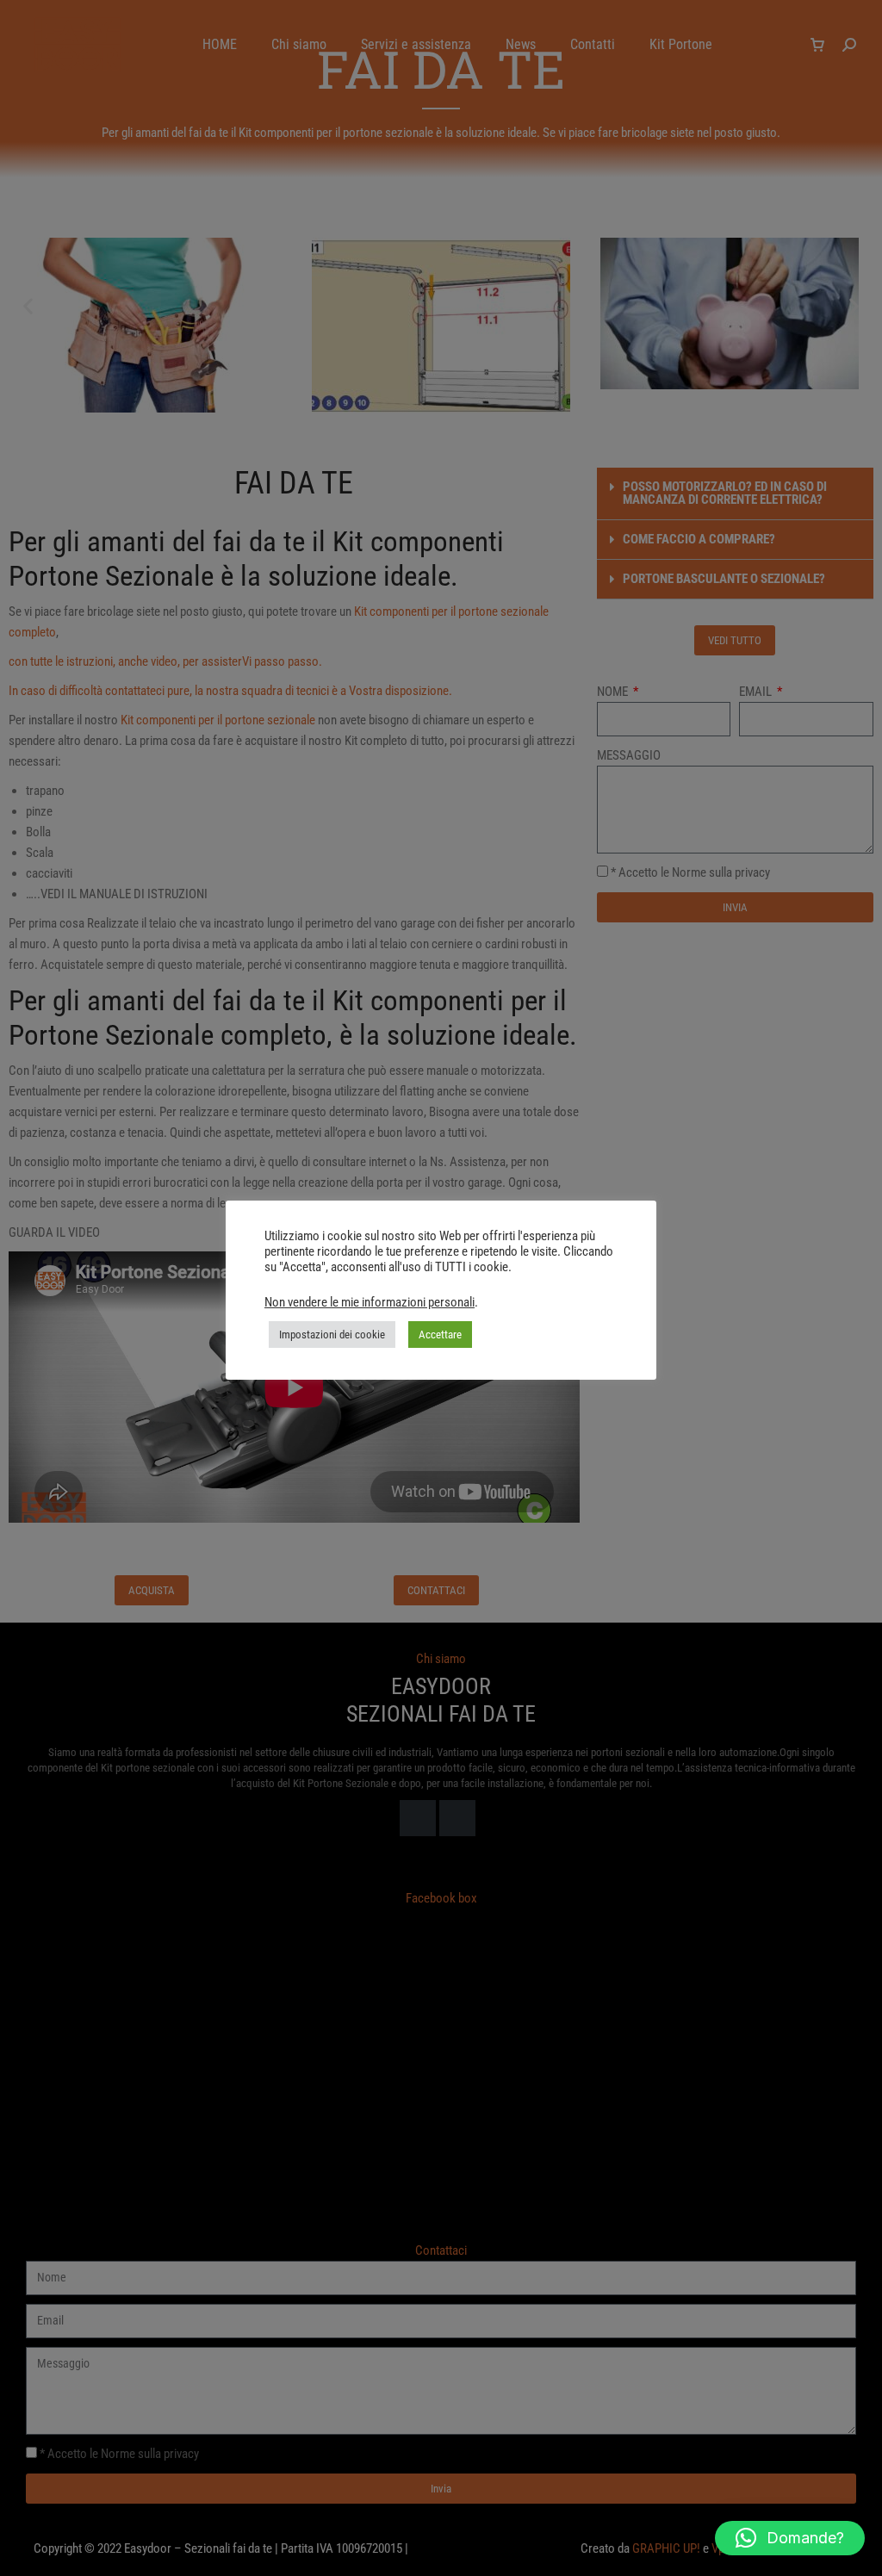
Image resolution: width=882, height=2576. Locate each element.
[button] (790, 2538)
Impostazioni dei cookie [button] (332, 1335)
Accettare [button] (440, 1335)
